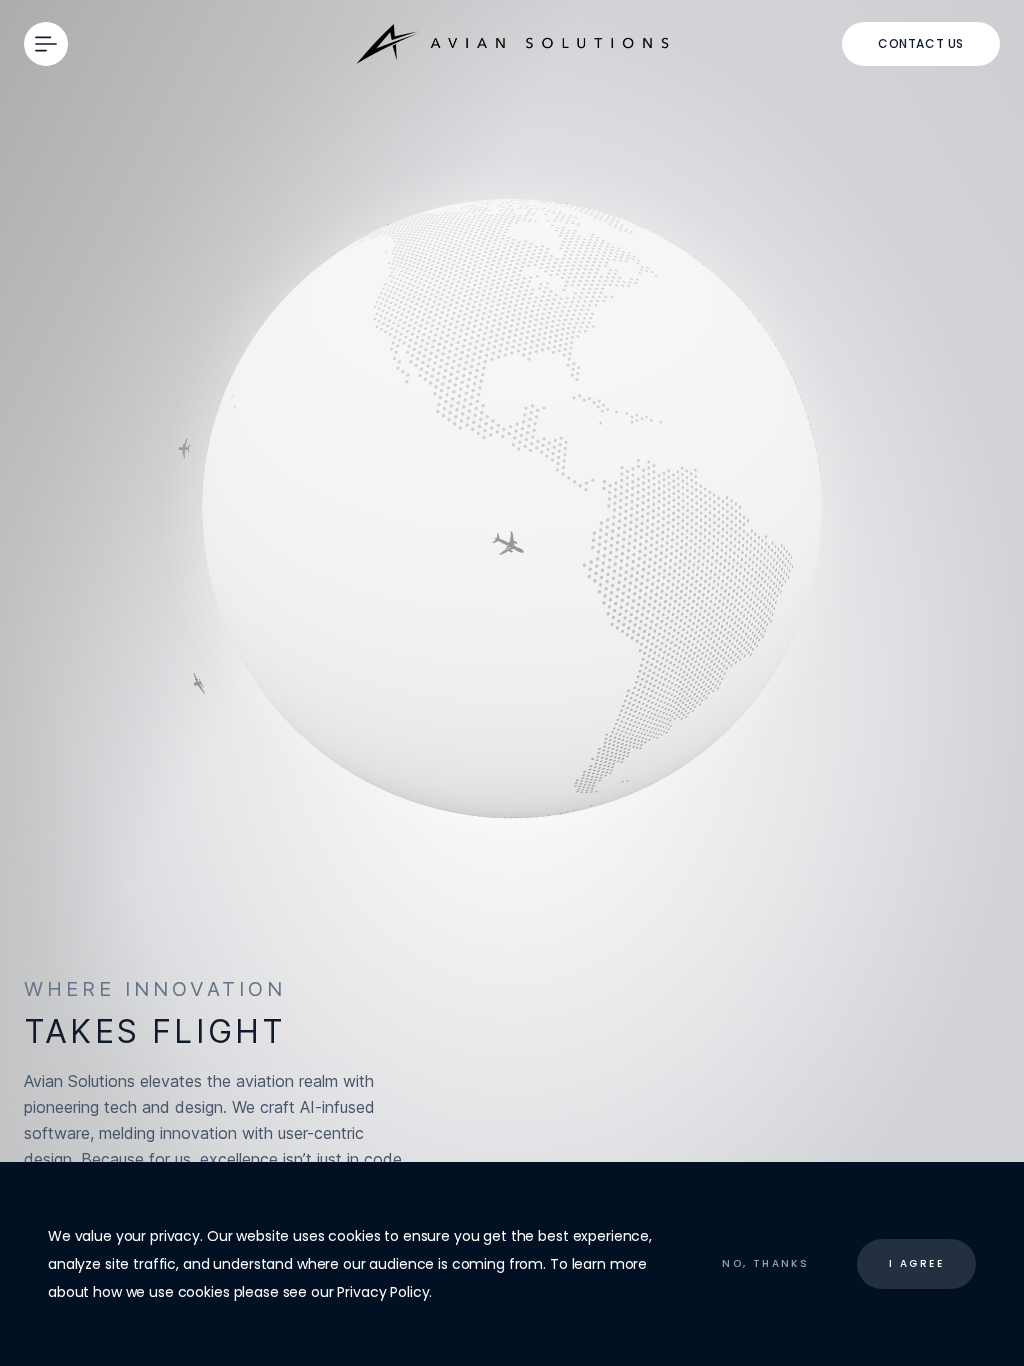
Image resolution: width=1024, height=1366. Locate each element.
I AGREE (916, 1263)
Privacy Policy (383, 1292)
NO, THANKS (765, 1263)
